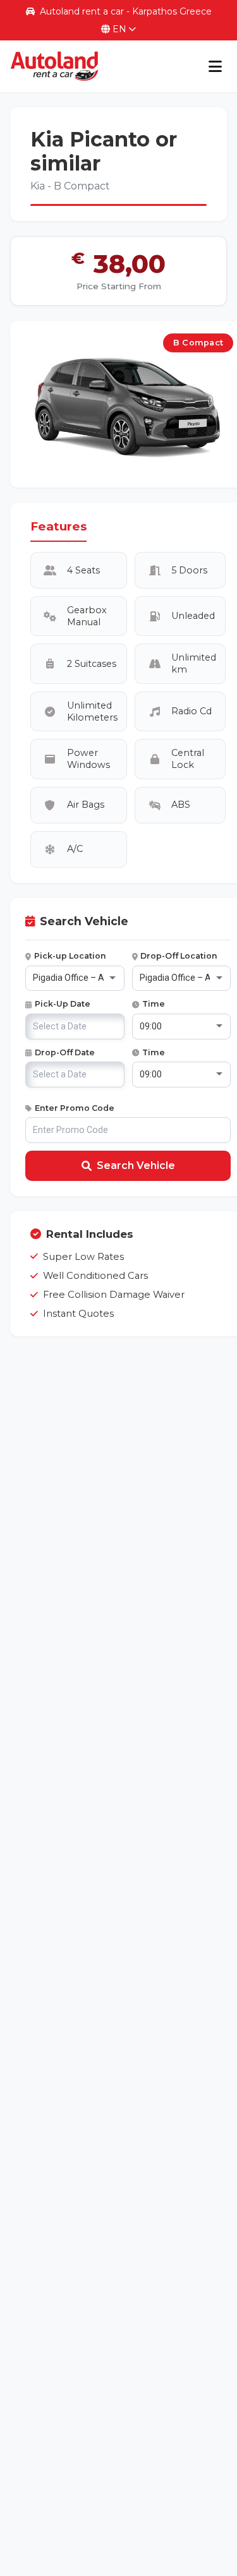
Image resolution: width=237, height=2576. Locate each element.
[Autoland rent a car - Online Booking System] (54, 66)
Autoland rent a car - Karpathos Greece (126, 11)
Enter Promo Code (75, 1108)
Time (154, 1004)
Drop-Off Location (179, 956)
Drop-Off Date (65, 1052)
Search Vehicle (136, 1165)
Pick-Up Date (63, 1004)
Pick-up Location (70, 956)
